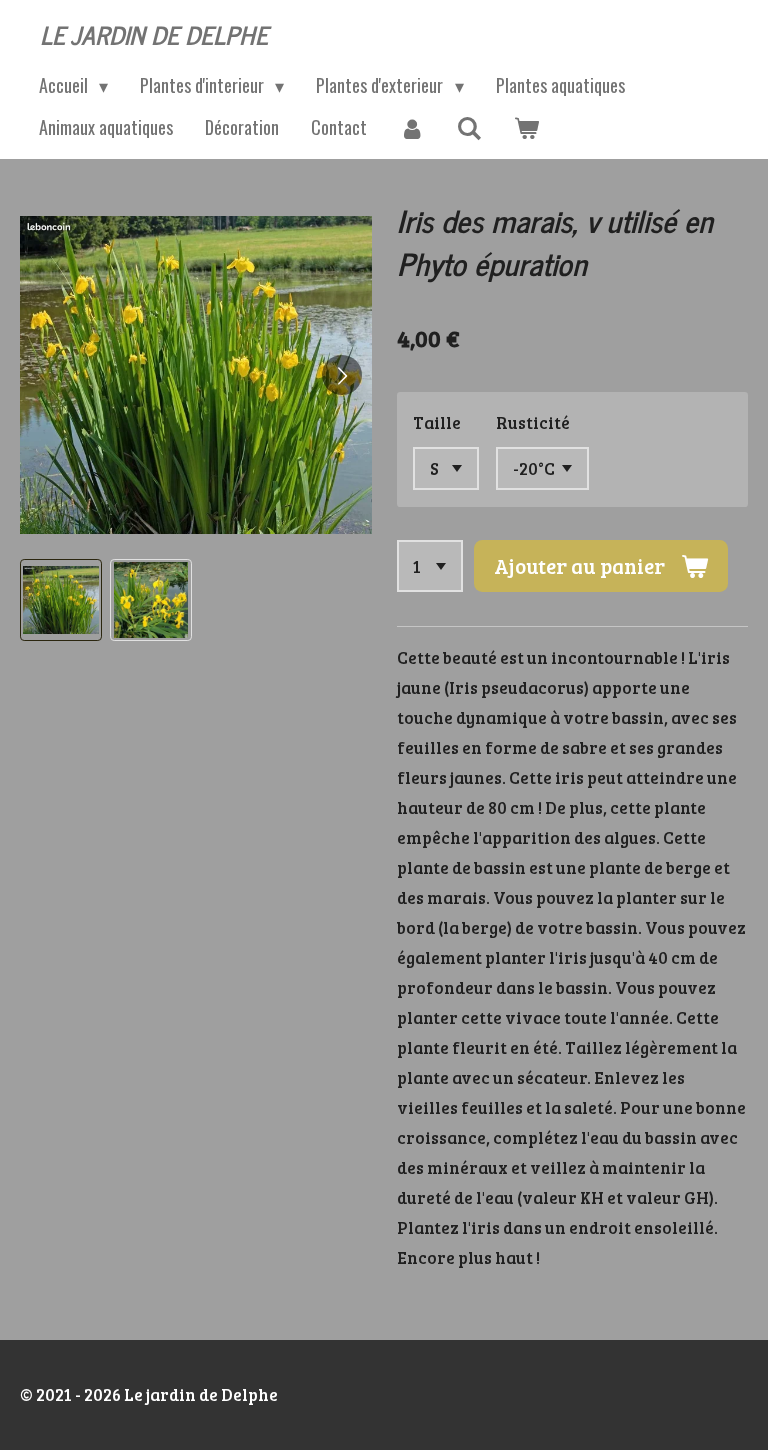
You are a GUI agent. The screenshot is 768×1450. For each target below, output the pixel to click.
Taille (437, 422)
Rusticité (533, 422)
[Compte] (411, 128)
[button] (61, 600)
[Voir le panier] (525, 128)
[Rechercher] (468, 128)
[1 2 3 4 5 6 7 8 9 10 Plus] (430, 566)
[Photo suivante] (342, 375)
